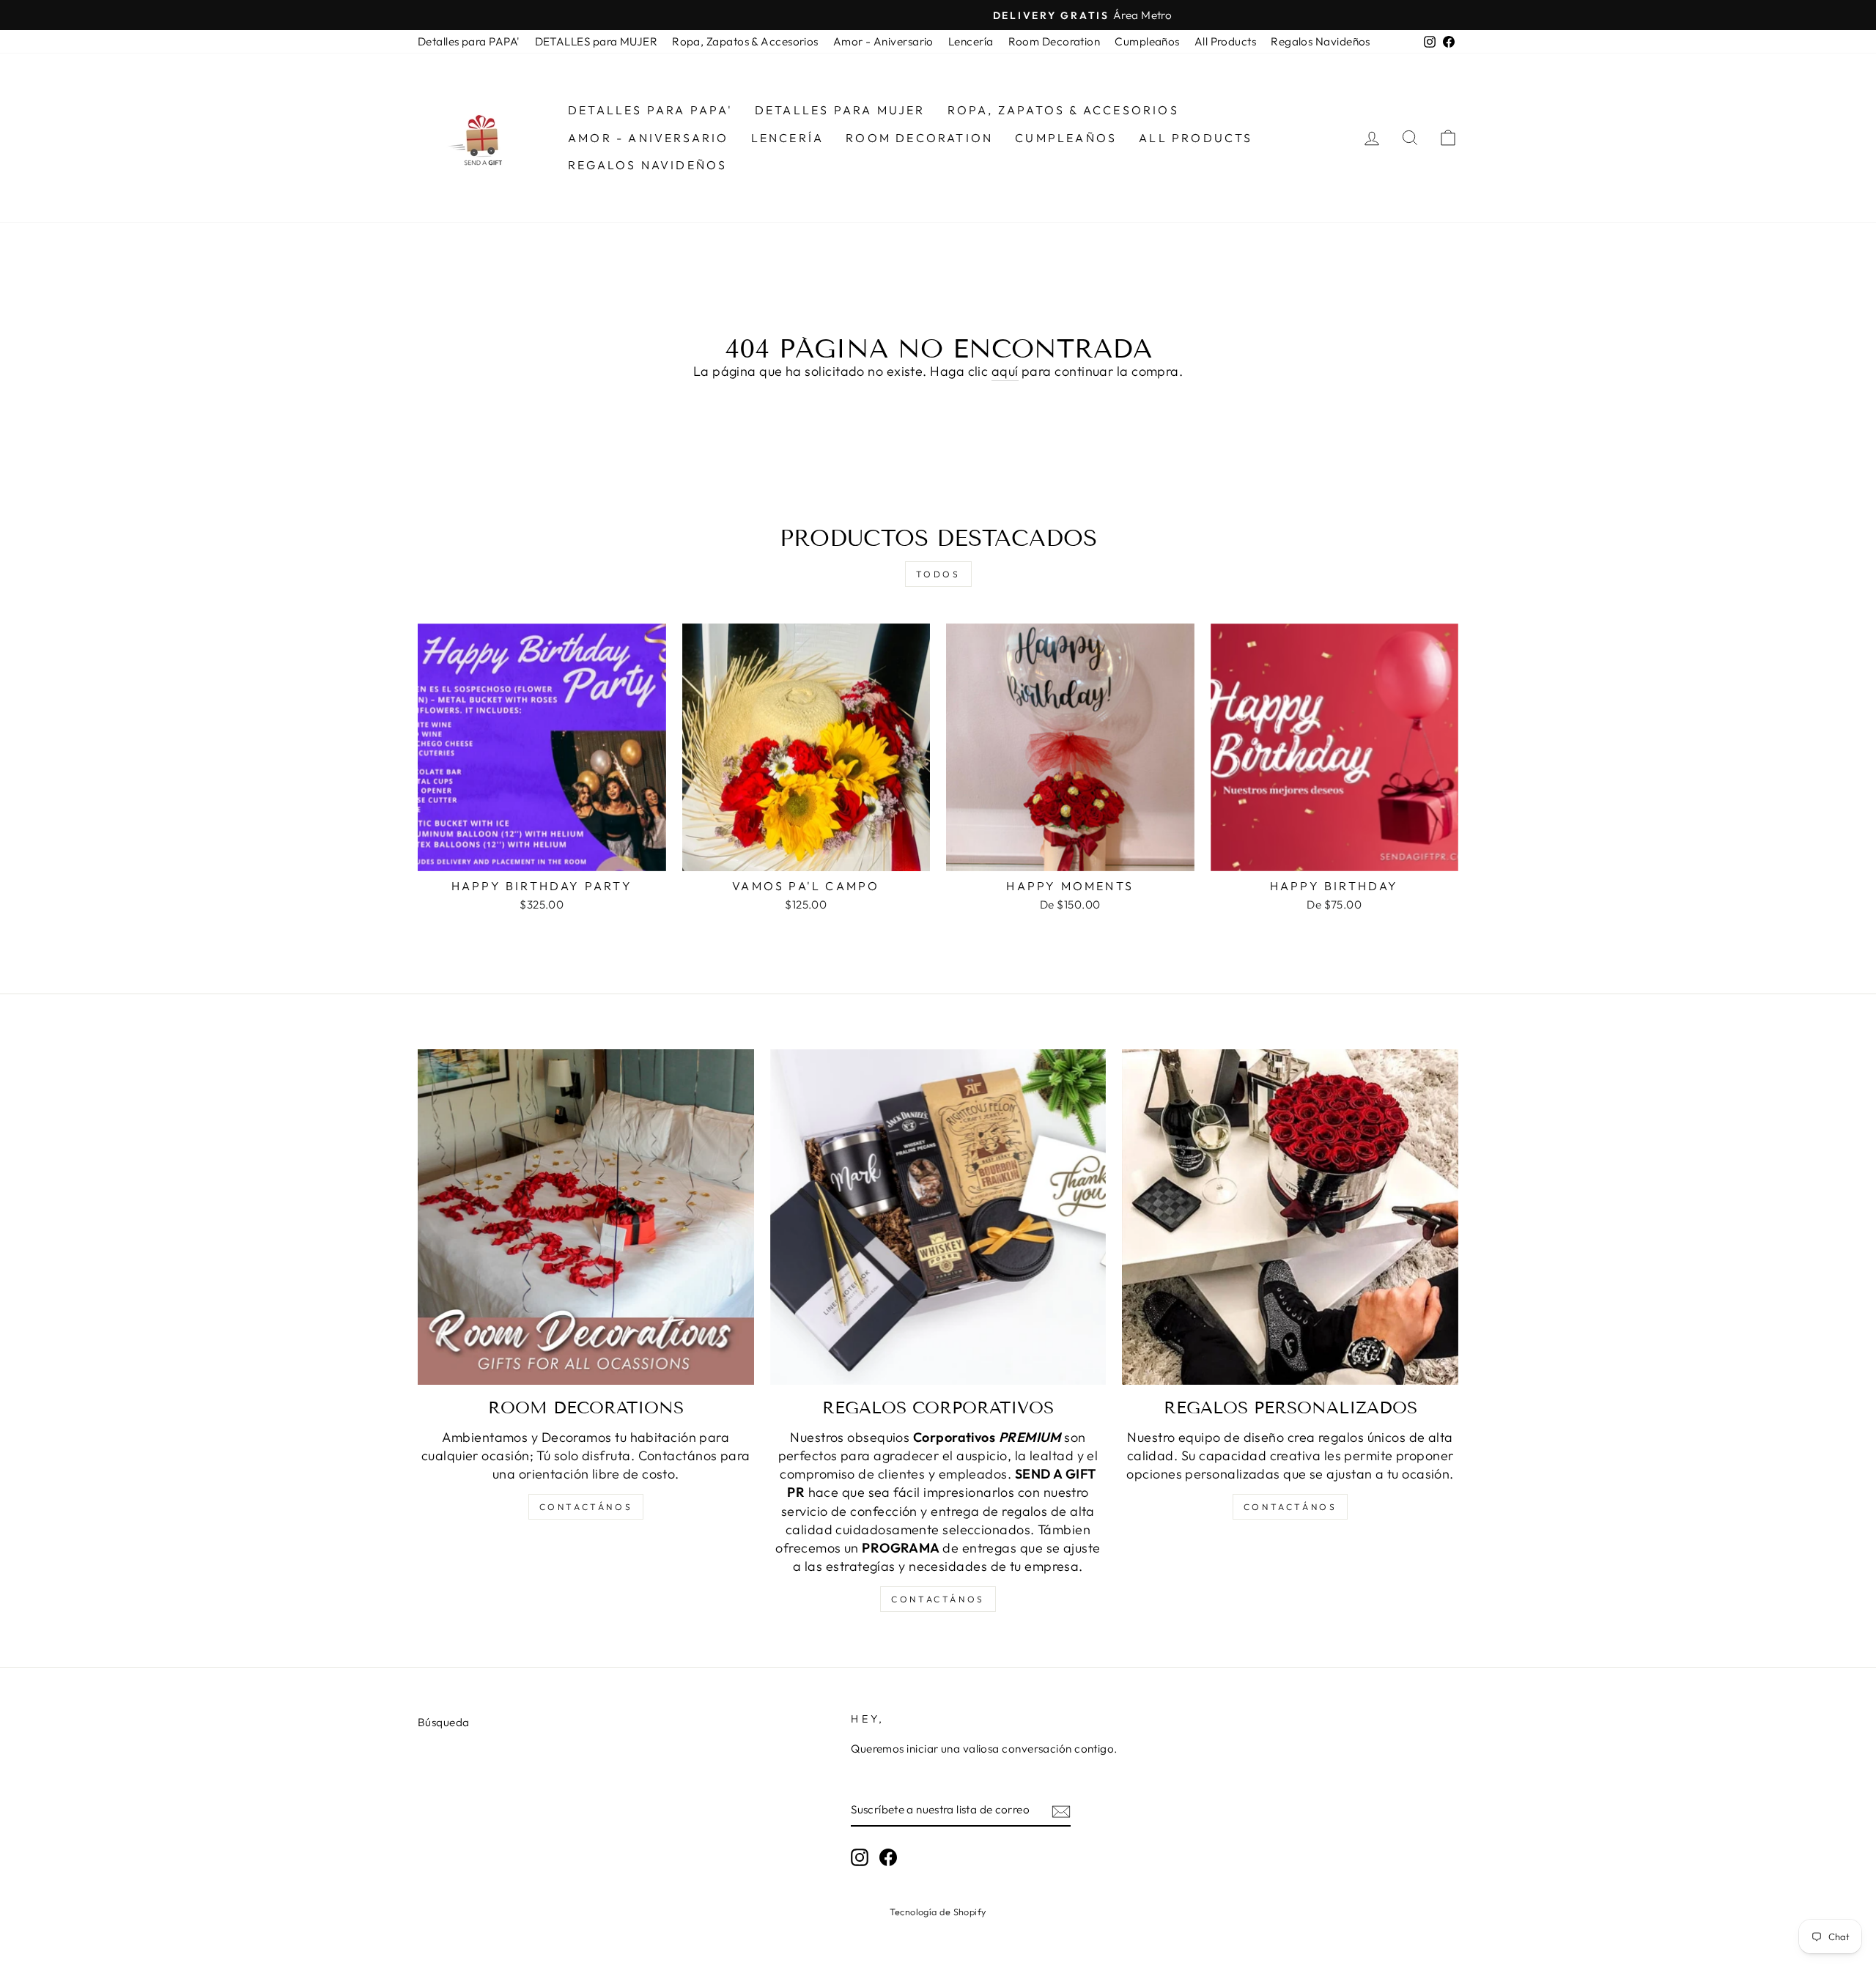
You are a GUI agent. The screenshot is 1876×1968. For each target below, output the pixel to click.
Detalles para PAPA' (469, 41)
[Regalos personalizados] (1290, 1217)
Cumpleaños (1147, 41)
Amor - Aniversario (883, 41)
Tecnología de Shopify (938, 1912)
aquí (1005, 371)
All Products (1225, 41)
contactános (586, 1507)
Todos (938, 574)
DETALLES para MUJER (597, 41)
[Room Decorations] (586, 1217)
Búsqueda (444, 1722)
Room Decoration (1055, 41)
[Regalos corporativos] (938, 1217)
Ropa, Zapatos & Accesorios (745, 41)
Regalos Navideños (1321, 41)
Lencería (971, 41)
